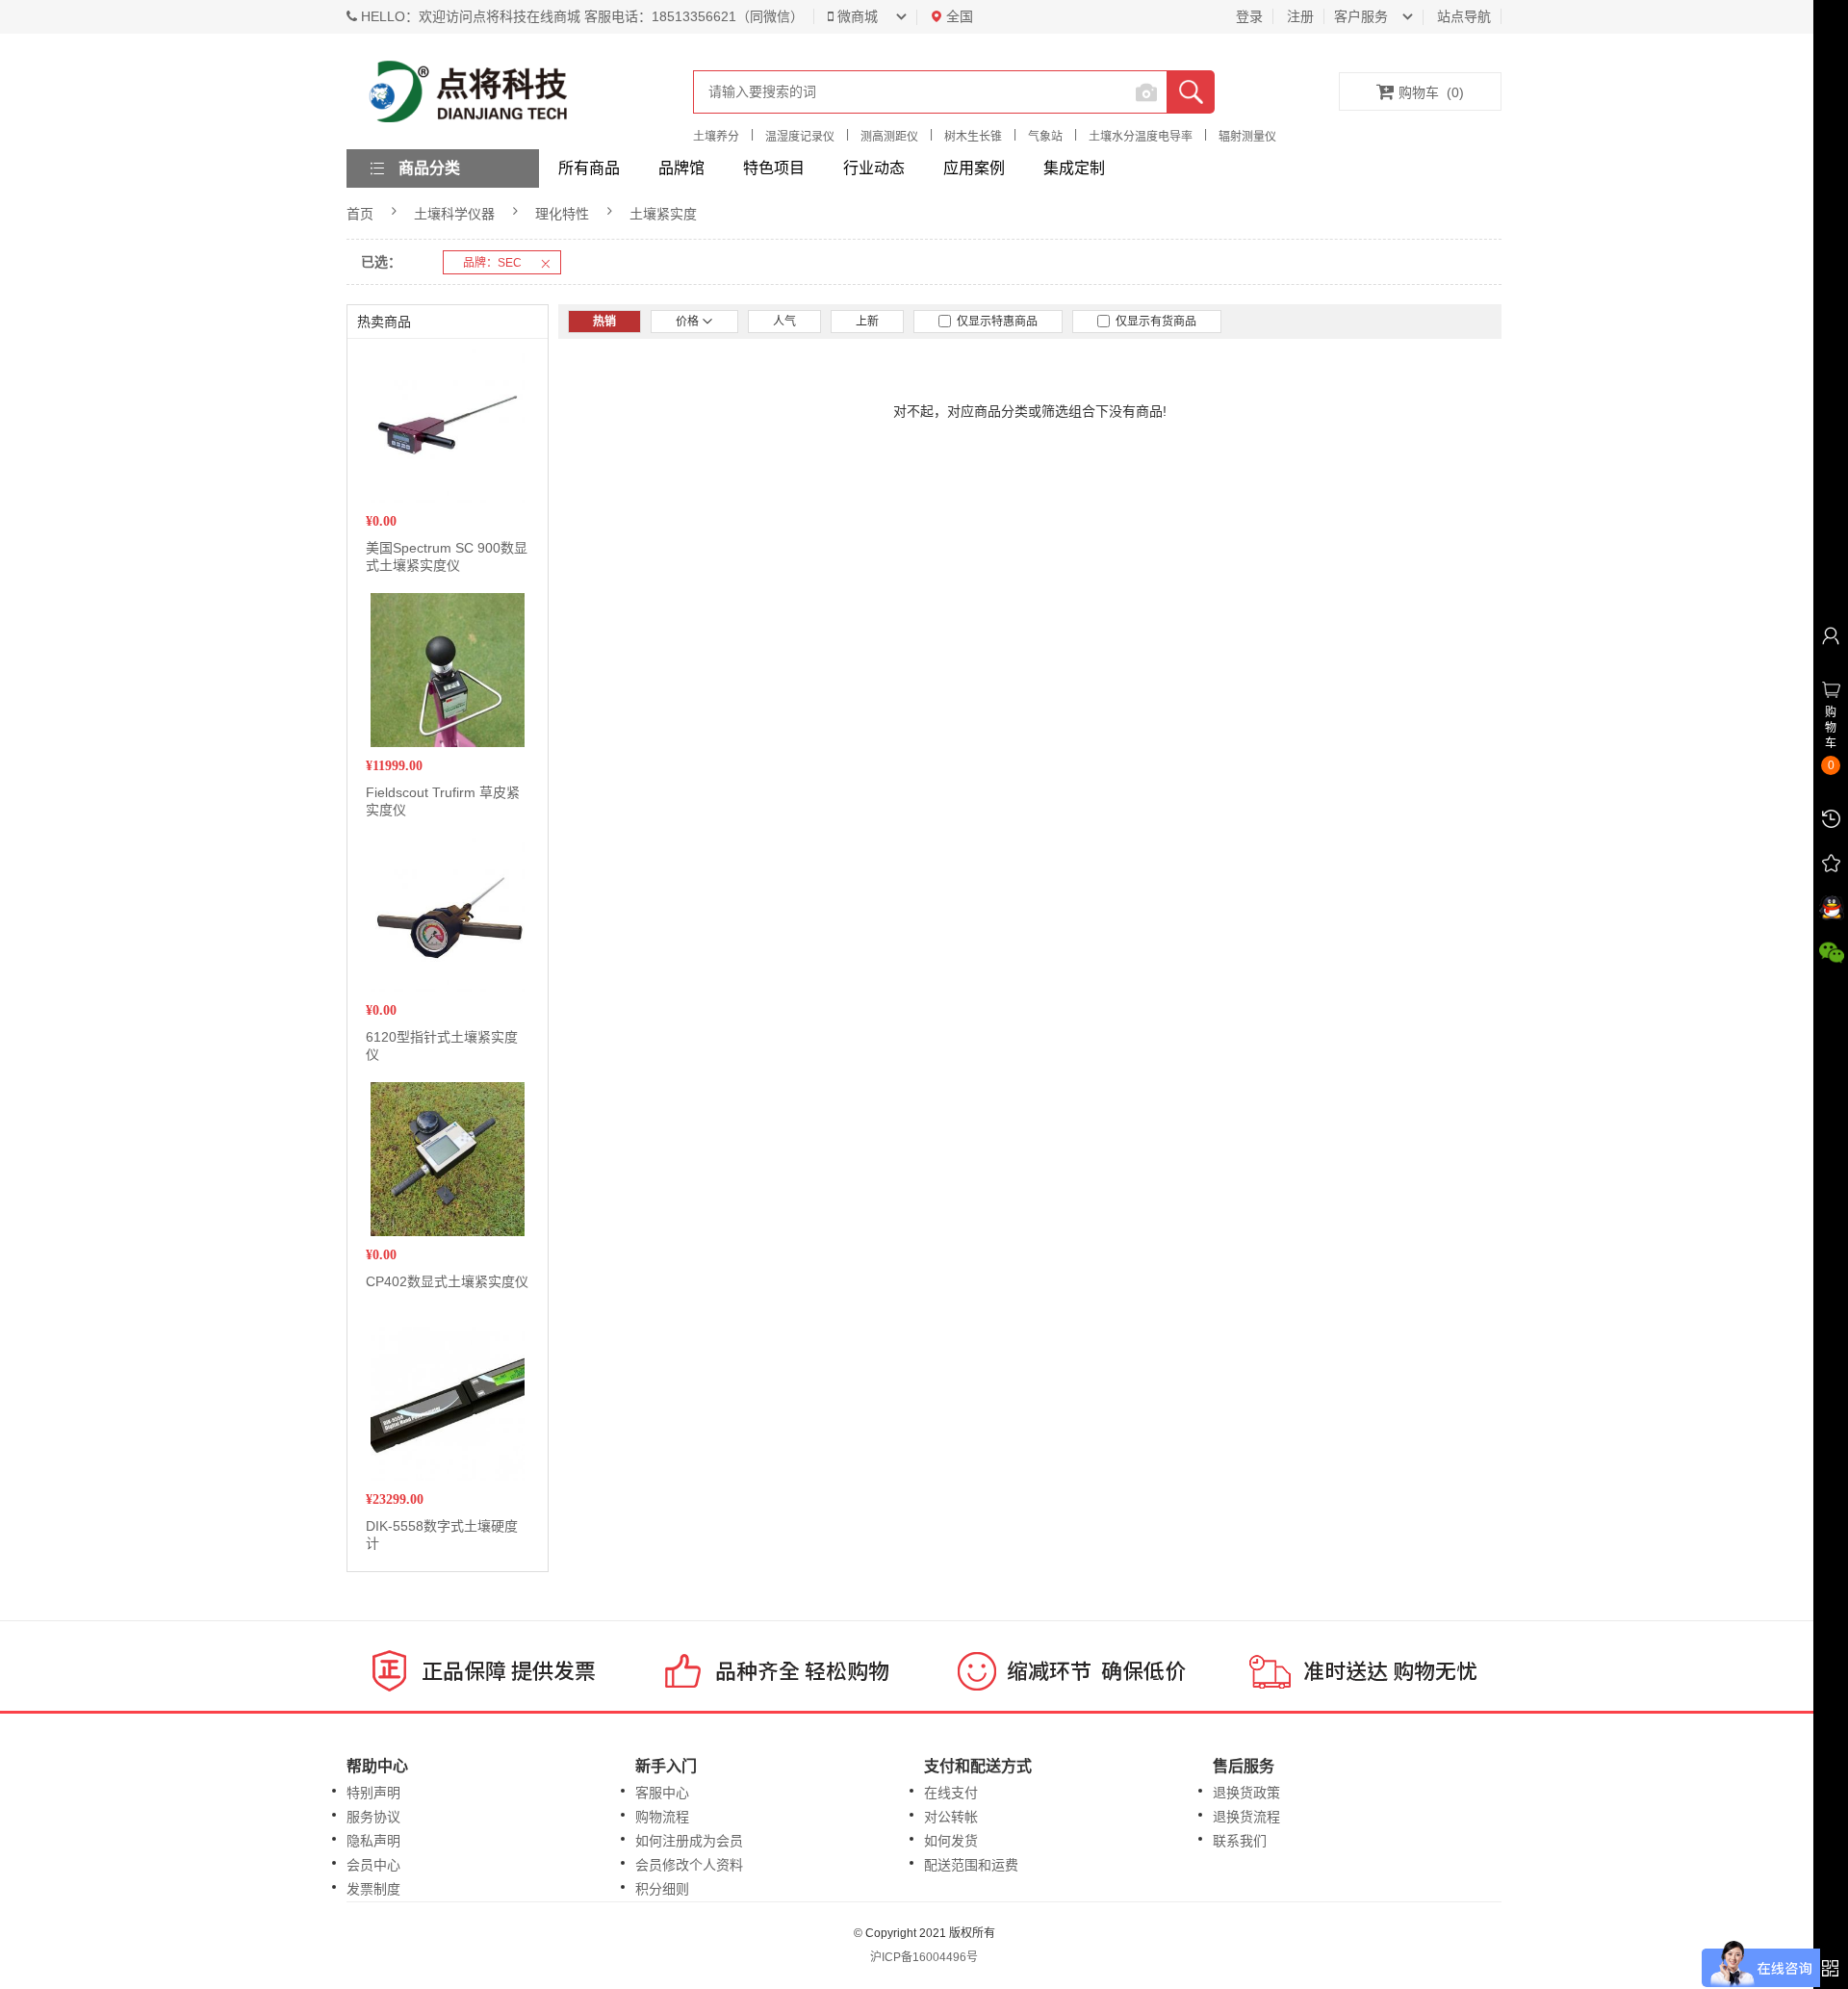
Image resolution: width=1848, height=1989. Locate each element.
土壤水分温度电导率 (1141, 137)
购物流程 (662, 1817)
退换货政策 (1246, 1793)
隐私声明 (373, 1841)
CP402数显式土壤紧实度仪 (447, 1281)
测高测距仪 (889, 137)
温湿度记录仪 (800, 137)
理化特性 (562, 214)
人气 (784, 322)
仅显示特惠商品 (994, 322)
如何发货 (951, 1841)
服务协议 (373, 1817)
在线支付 (951, 1793)
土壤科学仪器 (454, 214)
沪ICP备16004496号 (924, 1957)
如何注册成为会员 (689, 1841)
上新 (867, 322)
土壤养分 (716, 137)
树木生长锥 (973, 137)
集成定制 (1074, 168)
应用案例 (974, 168)
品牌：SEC (492, 263)
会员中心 (373, 1865)
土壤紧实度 (663, 214)
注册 (1300, 16)
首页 (360, 214)
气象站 (1045, 137)
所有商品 (589, 168)
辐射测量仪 (1247, 137)
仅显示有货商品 (1153, 322)
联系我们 (1240, 1841)
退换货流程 (1246, 1817)
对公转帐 (951, 1817)
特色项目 (774, 168)
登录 (1249, 16)
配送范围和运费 (971, 1865)
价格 (689, 322)
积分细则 (662, 1889)
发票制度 (373, 1889)
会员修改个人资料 (689, 1865)
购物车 (1431, 92)
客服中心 (662, 1793)
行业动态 (874, 168)
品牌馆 (681, 168)
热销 (604, 322)
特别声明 (373, 1793)
